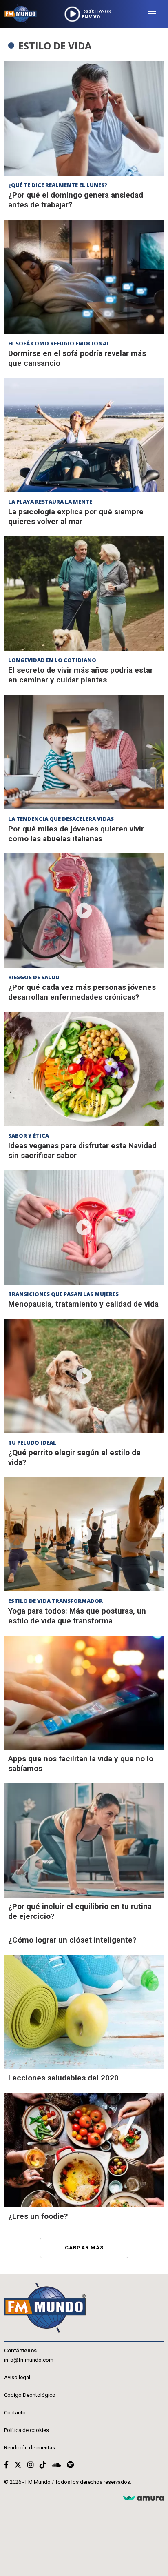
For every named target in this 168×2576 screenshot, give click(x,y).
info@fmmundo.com (29, 2360)
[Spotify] (70, 2465)
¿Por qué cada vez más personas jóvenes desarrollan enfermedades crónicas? (82, 992)
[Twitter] (18, 2465)
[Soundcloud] (56, 2465)
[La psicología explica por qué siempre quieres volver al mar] (84, 435)
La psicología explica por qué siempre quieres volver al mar (76, 517)
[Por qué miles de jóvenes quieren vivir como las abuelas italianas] (84, 752)
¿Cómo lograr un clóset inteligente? (72, 1940)
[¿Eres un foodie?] (84, 2150)
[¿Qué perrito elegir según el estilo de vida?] (84, 1376)
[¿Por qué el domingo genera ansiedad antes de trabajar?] (84, 118)
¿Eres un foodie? (38, 2216)
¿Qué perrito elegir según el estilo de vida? (74, 1457)
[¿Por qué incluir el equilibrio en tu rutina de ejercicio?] (84, 1840)
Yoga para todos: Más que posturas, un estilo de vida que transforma (77, 1616)
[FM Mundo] (20, 14)
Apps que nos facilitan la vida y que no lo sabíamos (81, 1764)
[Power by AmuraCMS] (144, 2499)
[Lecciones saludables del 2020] (84, 2012)
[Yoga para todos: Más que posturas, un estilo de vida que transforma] (84, 1534)
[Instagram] (31, 2465)
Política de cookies (27, 2430)
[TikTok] (43, 2465)
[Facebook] (6, 2465)
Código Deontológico (30, 2395)
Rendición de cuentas (30, 2448)
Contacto (15, 2413)
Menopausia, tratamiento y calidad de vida (83, 1304)
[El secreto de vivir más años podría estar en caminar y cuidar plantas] (84, 593)
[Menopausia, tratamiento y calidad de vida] (84, 1227)
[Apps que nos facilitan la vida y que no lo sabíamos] (84, 1693)
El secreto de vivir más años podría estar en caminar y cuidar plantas (81, 675)
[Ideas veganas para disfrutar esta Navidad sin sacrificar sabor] (84, 1069)
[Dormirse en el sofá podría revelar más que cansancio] (84, 277)
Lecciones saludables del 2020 (63, 2078)
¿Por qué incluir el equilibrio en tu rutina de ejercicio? (80, 1911)
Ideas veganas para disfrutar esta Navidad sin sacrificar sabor (82, 1150)
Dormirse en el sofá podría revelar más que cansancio (77, 358)
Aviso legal (17, 2377)
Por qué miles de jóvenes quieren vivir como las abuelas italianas (76, 834)
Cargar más (84, 2248)
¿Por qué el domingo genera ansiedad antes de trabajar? (76, 200)
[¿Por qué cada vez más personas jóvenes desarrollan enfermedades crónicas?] (84, 911)
